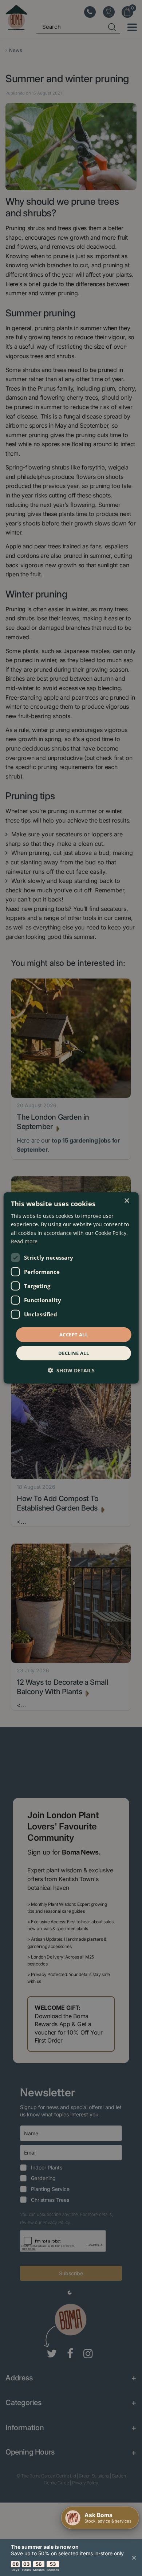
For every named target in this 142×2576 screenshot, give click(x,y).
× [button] (127, 1201)
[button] (71, 1370)
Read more (24, 1241)
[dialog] (71, 1288)
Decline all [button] (74, 1353)
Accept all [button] (74, 1335)
